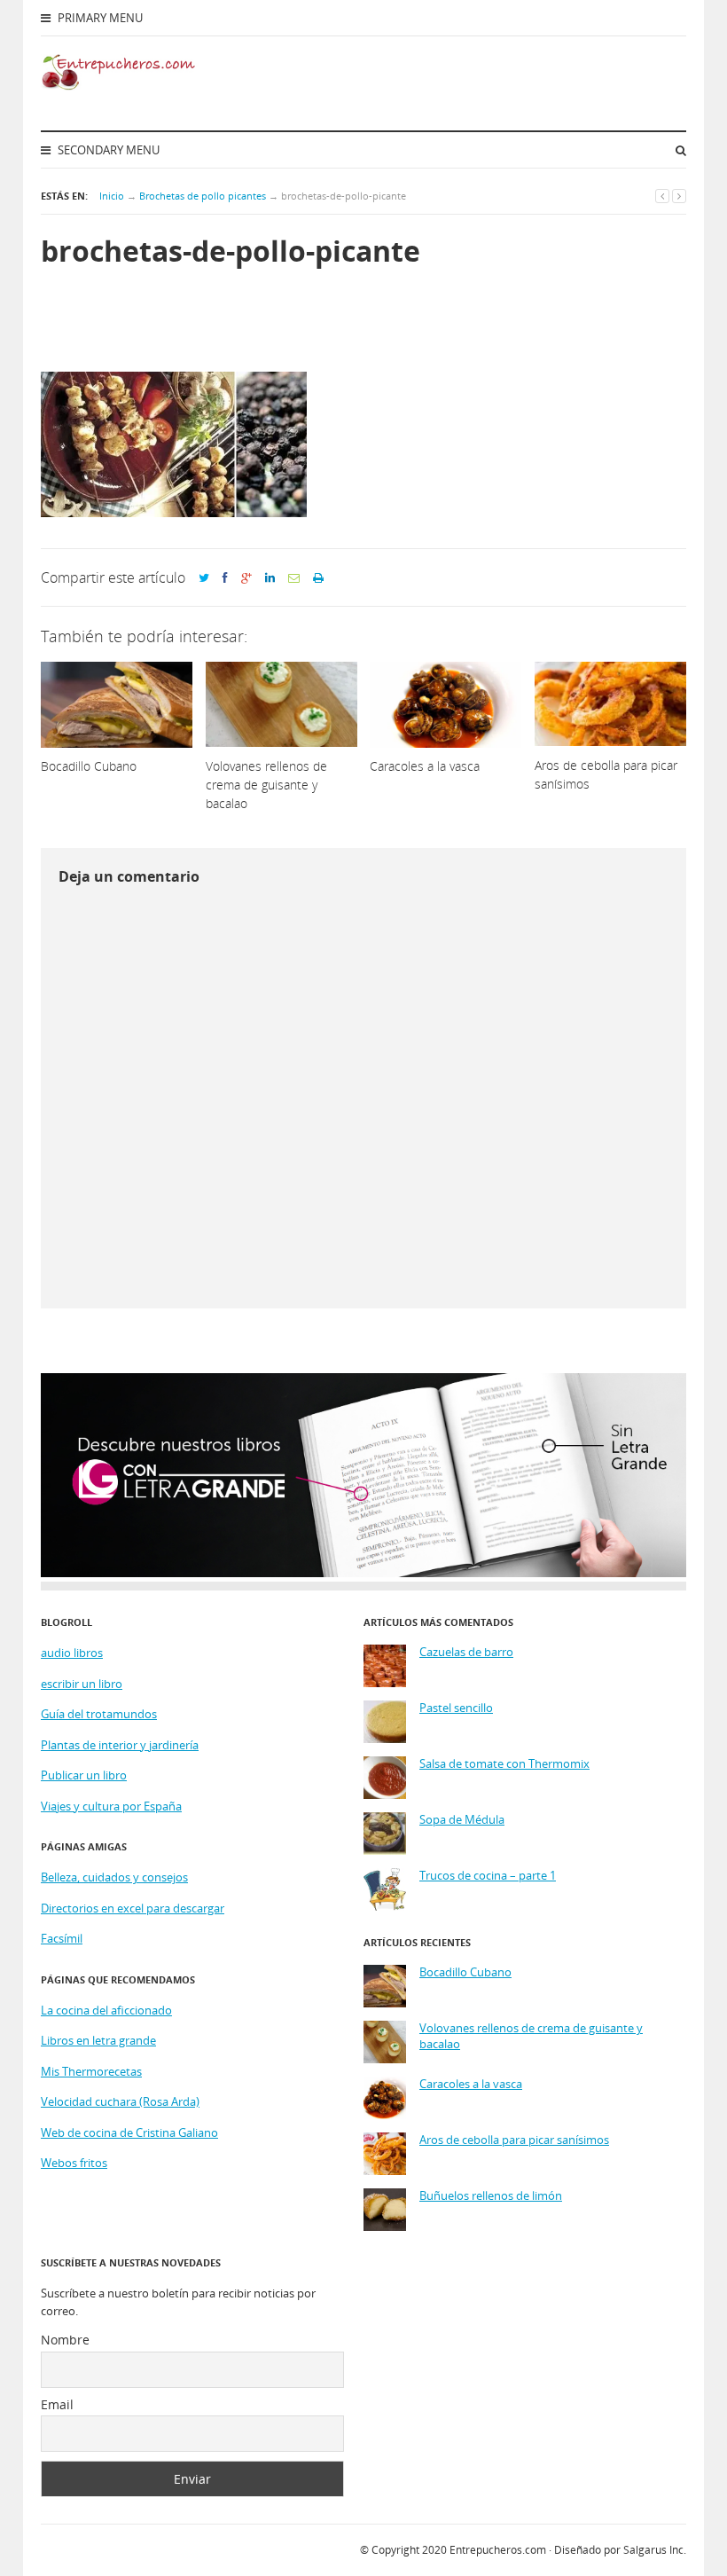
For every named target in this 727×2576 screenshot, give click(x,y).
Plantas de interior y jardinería (120, 1745)
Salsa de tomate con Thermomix (504, 1764)
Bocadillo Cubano (465, 1972)
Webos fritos (74, 2163)
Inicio (112, 196)
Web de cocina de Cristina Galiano (129, 2132)
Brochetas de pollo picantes (203, 196)
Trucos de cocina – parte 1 (488, 1876)
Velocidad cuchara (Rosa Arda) (120, 2101)
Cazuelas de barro (466, 1652)
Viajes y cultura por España (111, 1806)
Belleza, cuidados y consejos (114, 1877)
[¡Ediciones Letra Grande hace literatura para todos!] (363, 1573)
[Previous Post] (662, 196)
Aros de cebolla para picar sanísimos (514, 2140)
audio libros (72, 1653)
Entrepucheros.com (498, 2550)
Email (57, 2404)
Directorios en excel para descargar (133, 1908)
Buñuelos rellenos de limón (491, 2196)
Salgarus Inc (653, 2550)
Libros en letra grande (98, 2040)
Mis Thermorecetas (91, 2071)
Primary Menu (99, 18)
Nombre (65, 2340)
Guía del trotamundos (99, 1714)
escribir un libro (82, 1684)
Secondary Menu (107, 150)
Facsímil (62, 1938)
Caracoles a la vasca (471, 2084)
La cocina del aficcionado (106, 2010)
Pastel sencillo (456, 1708)
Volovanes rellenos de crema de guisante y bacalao (531, 2036)
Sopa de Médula (462, 1820)
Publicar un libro (84, 1775)
